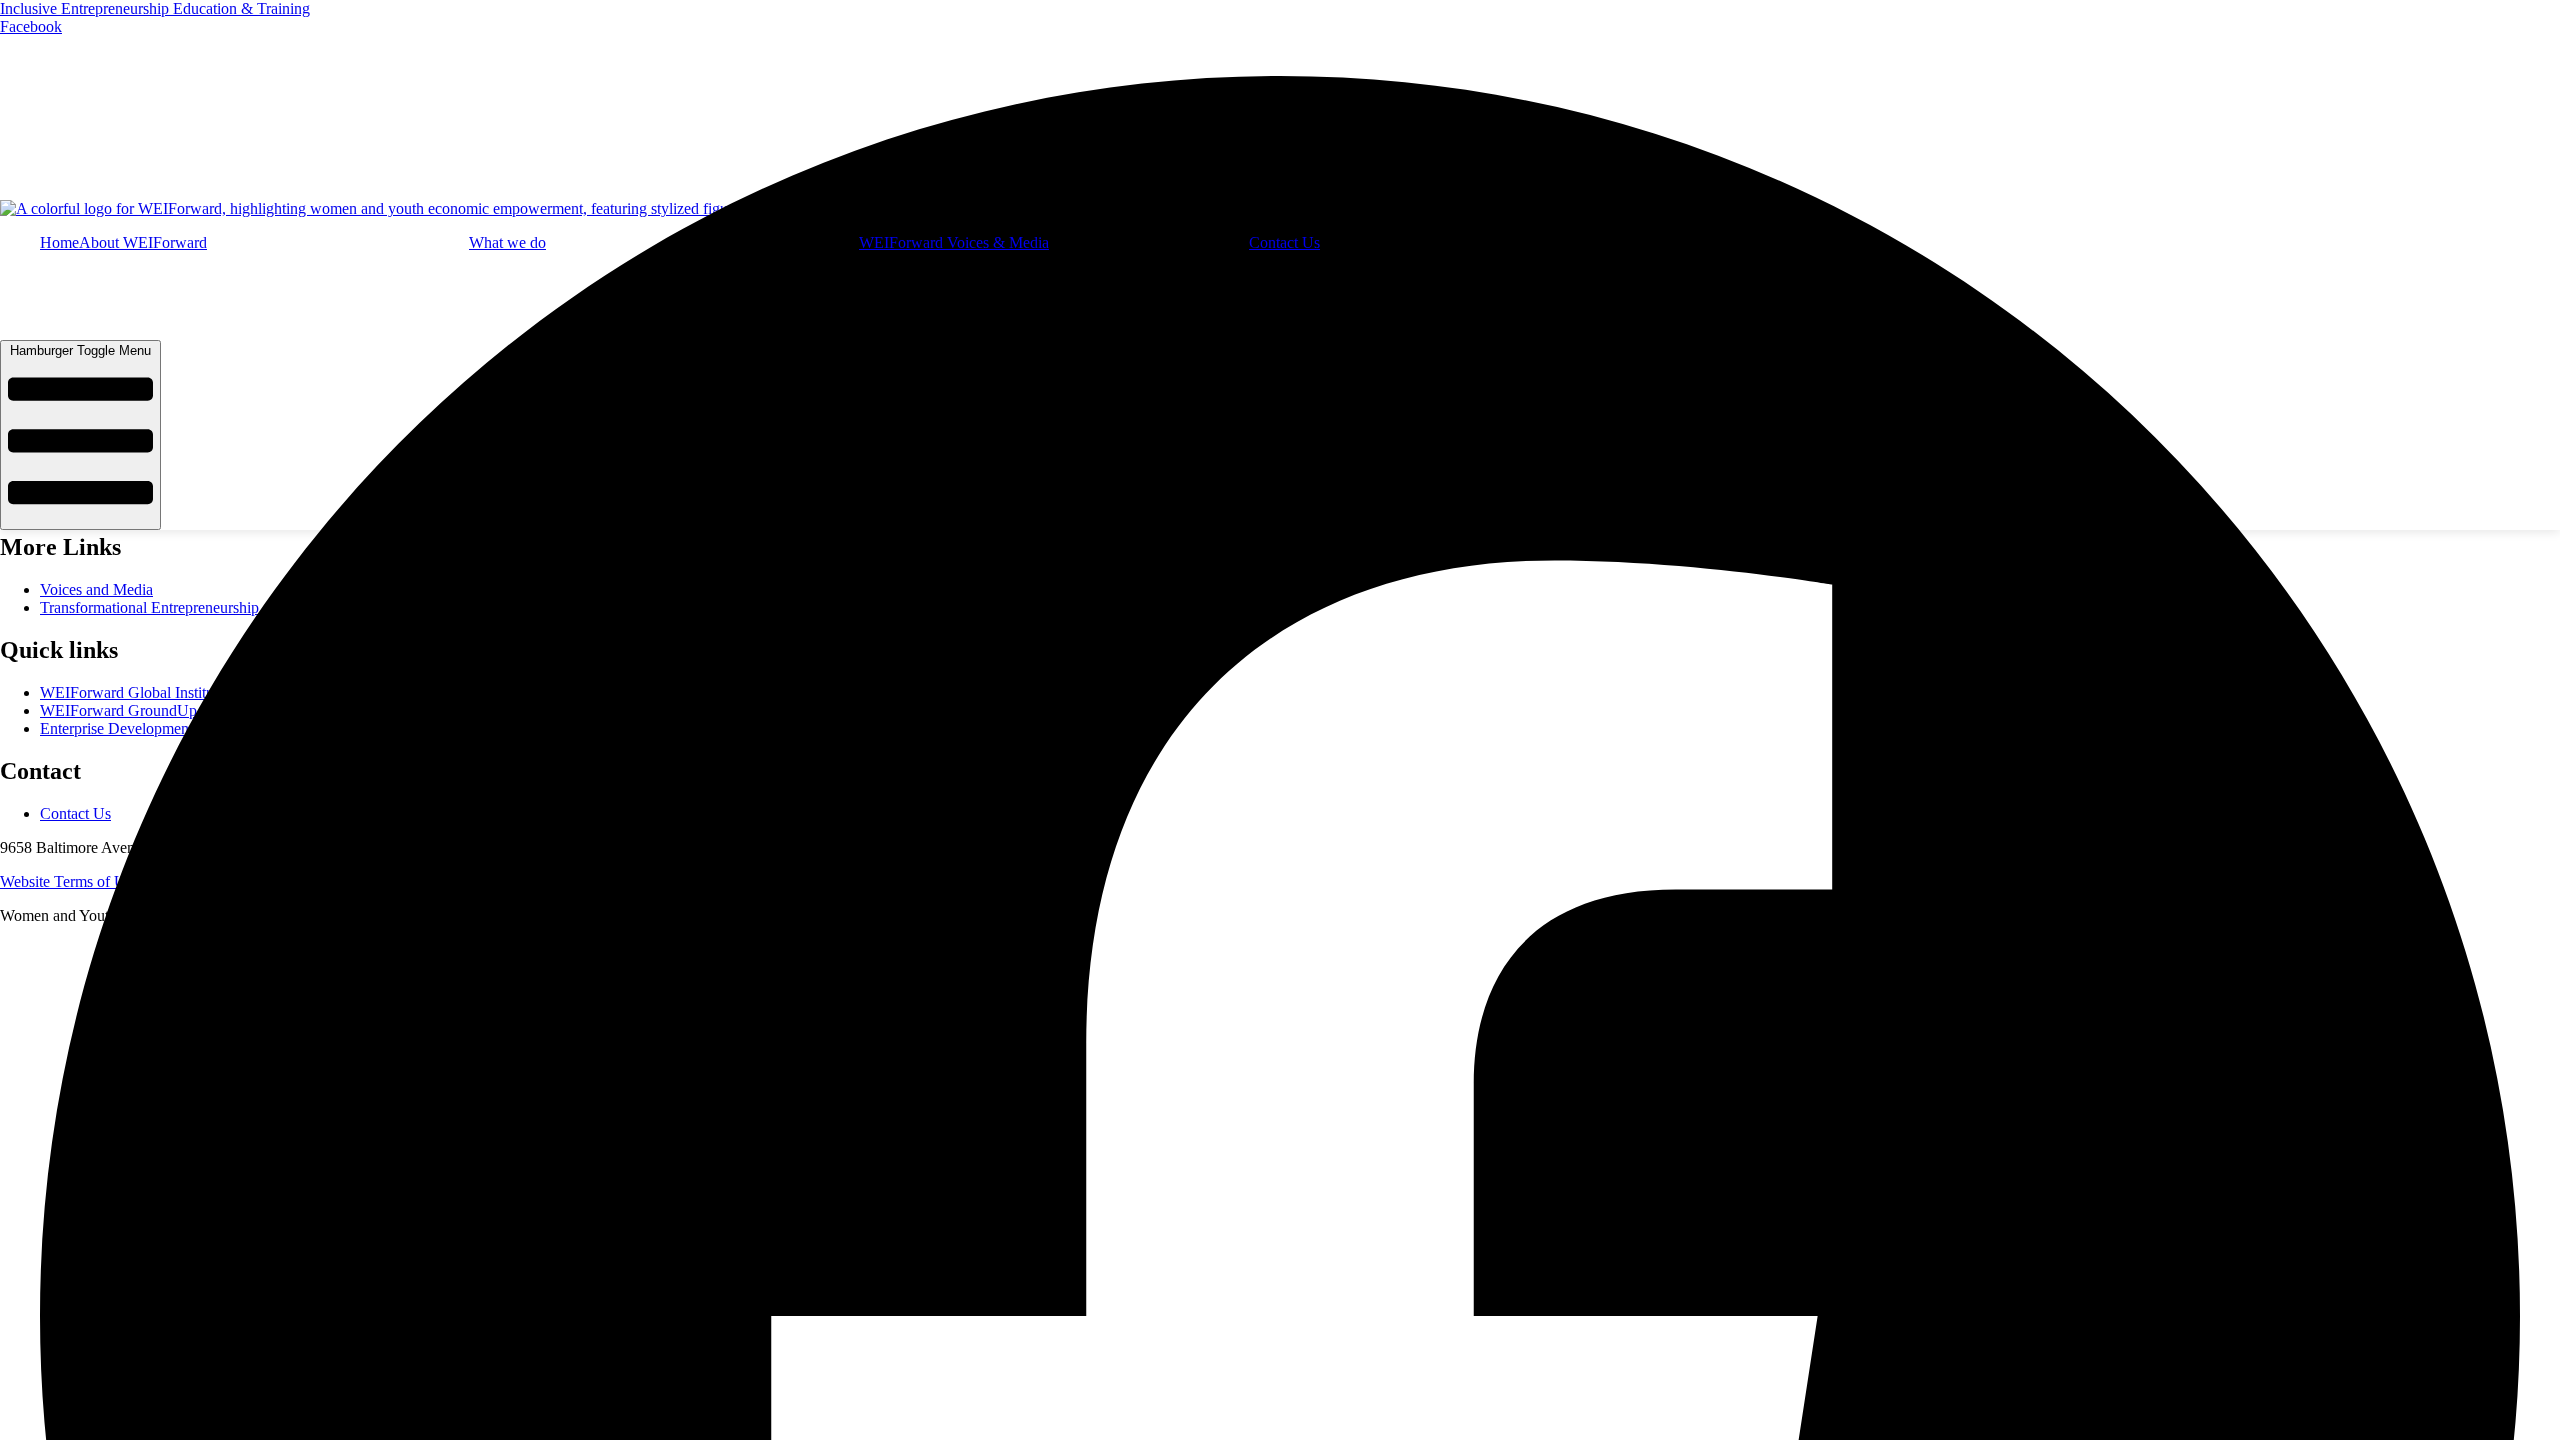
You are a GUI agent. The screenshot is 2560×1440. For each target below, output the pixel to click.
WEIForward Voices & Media (954, 242)
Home (59, 242)
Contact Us (1284, 242)
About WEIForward (143, 242)
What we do (507, 242)
